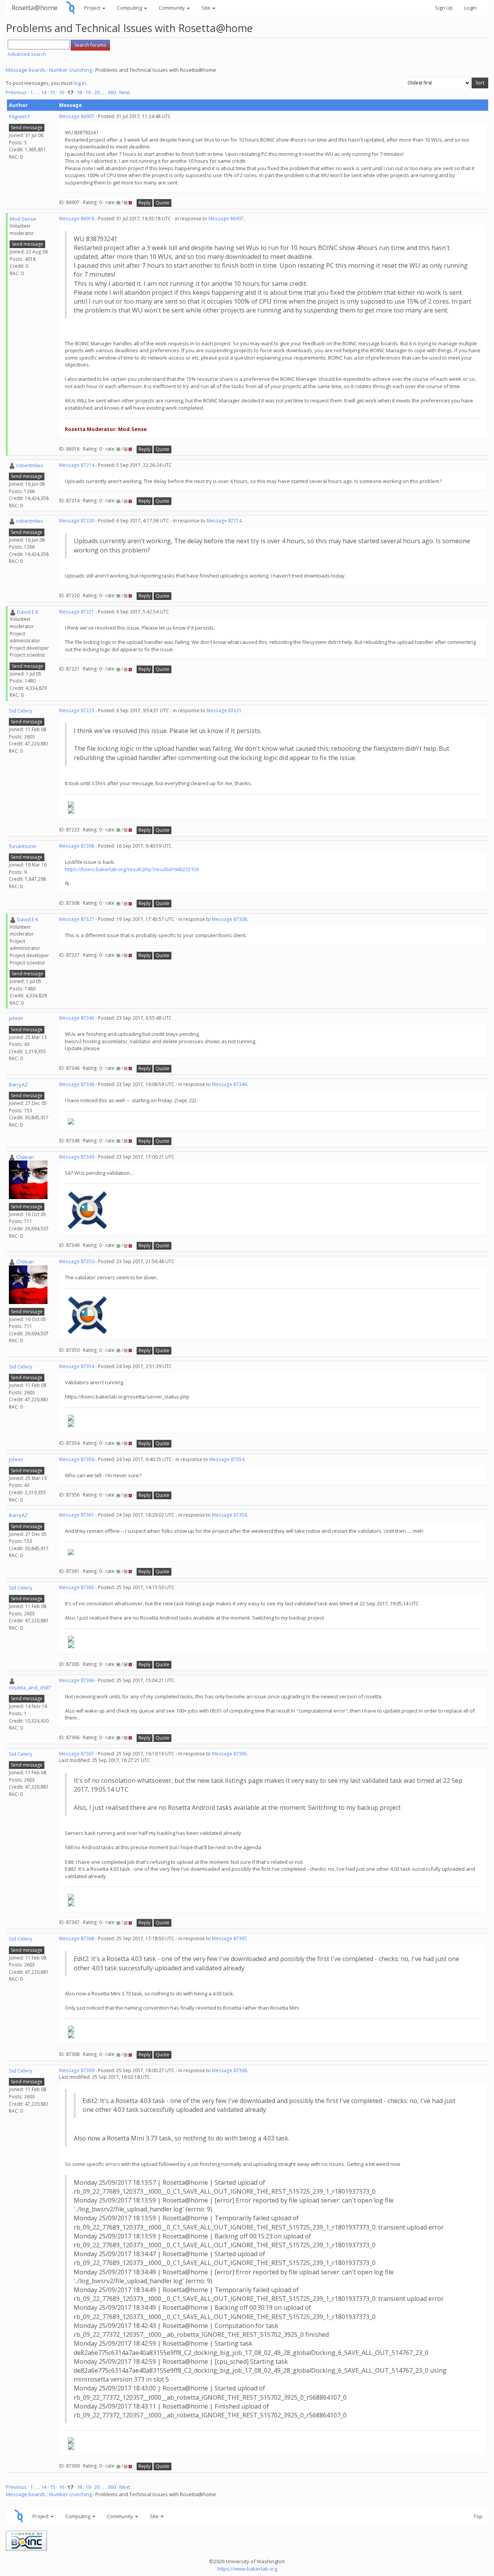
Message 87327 (77, 919)
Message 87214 (77, 465)
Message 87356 (77, 1459)
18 (79, 92)
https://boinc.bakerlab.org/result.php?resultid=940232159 (132, 869)
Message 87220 (77, 521)
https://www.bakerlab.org (247, 2569)
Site (206, 8)
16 (61, 92)
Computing (130, 8)
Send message (27, 128)
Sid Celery (21, 711)
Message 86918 (77, 219)
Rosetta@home (35, 8)
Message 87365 (77, 1587)
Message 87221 (77, 612)
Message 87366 (77, 1680)
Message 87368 (77, 1938)
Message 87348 (77, 1084)
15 (52, 92)
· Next (123, 92)
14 (44, 92)
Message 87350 (77, 1261)
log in (80, 83)
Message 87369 (77, 2070)
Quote (162, 203)
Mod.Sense (23, 219)
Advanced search (27, 54)
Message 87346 (77, 1018)
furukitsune (23, 846)
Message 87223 (77, 710)
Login (470, 8)
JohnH (16, 1018)
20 (97, 92)
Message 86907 (77, 116)
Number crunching (70, 70)
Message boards (26, 70)
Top (478, 2516)
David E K (28, 612)
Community (172, 8)
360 (112, 92)
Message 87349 (77, 1157)
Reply (145, 203)
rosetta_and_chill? (30, 1687)
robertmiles (30, 465)
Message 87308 (77, 846)
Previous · (18, 92)
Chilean (25, 1157)
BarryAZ (18, 1084)
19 (88, 92)
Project (93, 8)
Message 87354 (77, 1366)
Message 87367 (77, 1754)
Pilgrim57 (19, 117)
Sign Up (444, 8)
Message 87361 (77, 1515)
